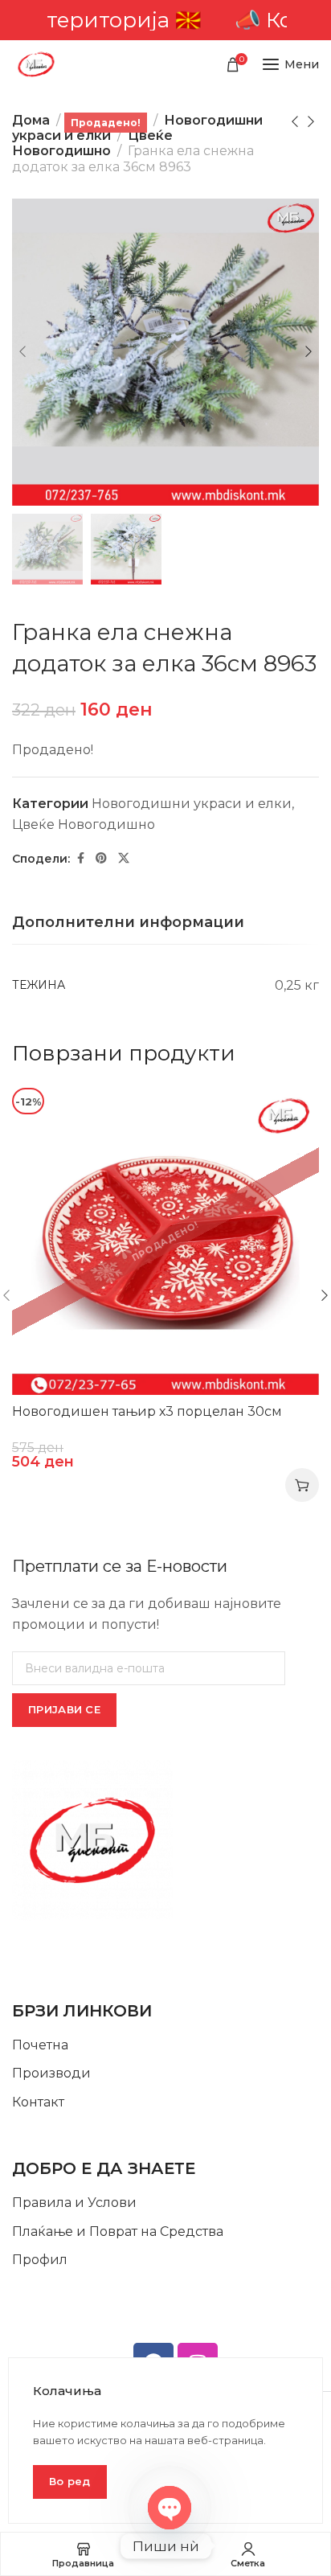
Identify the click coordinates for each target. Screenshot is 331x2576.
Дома (31, 120)
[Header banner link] (165, 20)
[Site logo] (36, 64)
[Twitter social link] (124, 858)
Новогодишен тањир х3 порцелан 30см (147, 1411)
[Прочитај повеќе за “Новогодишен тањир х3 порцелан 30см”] (302, 1485)
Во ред (70, 2481)
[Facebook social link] (81, 858)
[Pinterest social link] (101, 858)
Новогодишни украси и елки (192, 804)
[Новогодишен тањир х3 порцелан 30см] (165, 1241)
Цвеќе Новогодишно (92, 143)
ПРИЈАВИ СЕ (64, 1709)
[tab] (128, 923)
